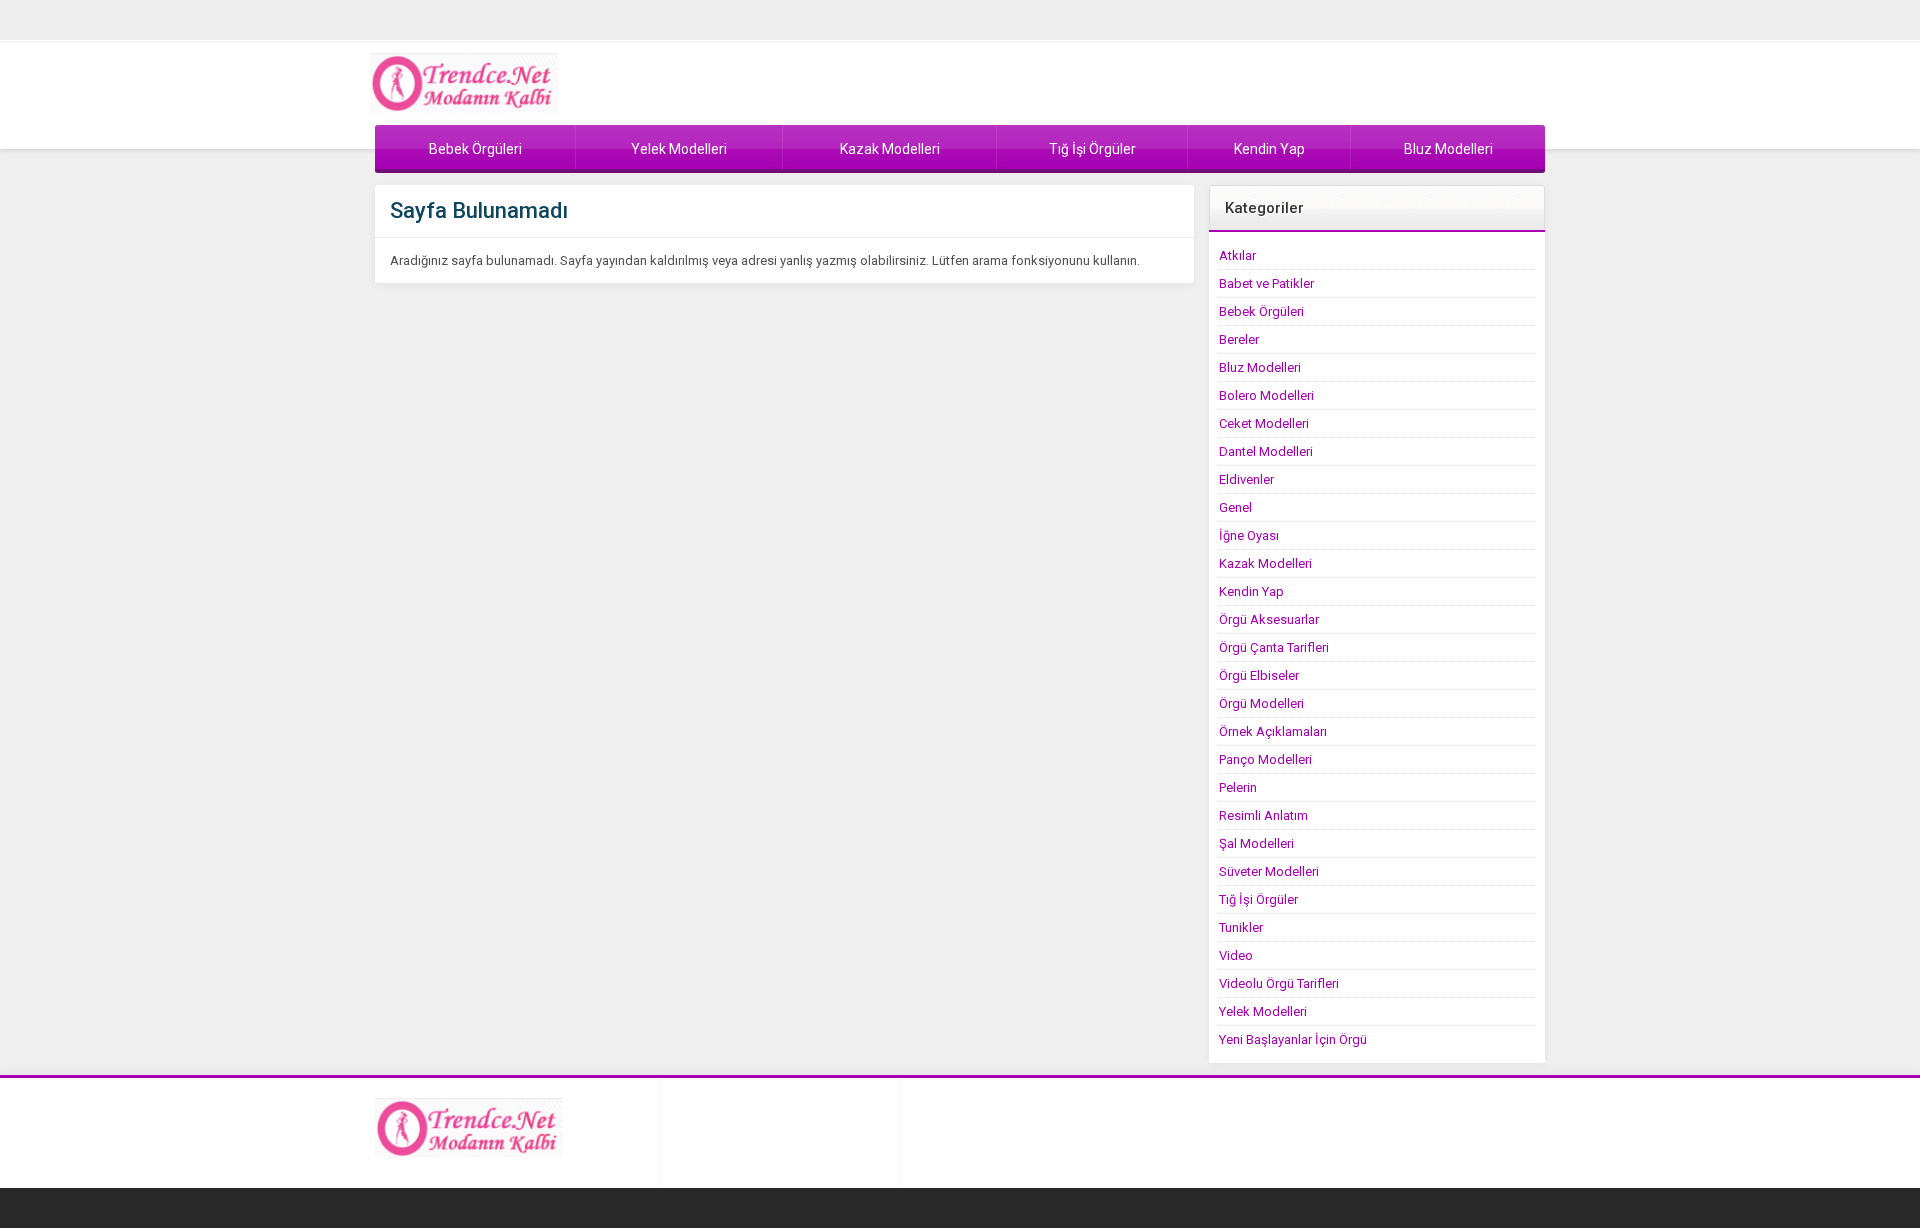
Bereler (1239, 339)
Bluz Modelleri (1260, 367)
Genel (1235, 507)
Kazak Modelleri (1265, 563)
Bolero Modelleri (1266, 395)
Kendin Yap (1251, 591)
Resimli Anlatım (1263, 815)
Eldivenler (1246, 479)
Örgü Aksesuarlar (1269, 619)
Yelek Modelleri (1263, 1011)
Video (1236, 955)
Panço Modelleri (1265, 759)
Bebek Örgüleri (1261, 311)
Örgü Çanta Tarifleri (1274, 647)
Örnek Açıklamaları (1273, 731)
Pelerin (1238, 787)
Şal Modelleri (1256, 843)
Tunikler (1241, 927)
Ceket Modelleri (1264, 423)
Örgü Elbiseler (1259, 675)
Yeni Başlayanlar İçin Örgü (1293, 1039)
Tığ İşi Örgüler (1258, 899)
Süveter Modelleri (1269, 871)
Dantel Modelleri (1266, 451)
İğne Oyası (1249, 535)
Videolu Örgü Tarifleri (1279, 983)
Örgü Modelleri (1261, 703)
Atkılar (1237, 255)
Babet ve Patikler (1266, 283)
